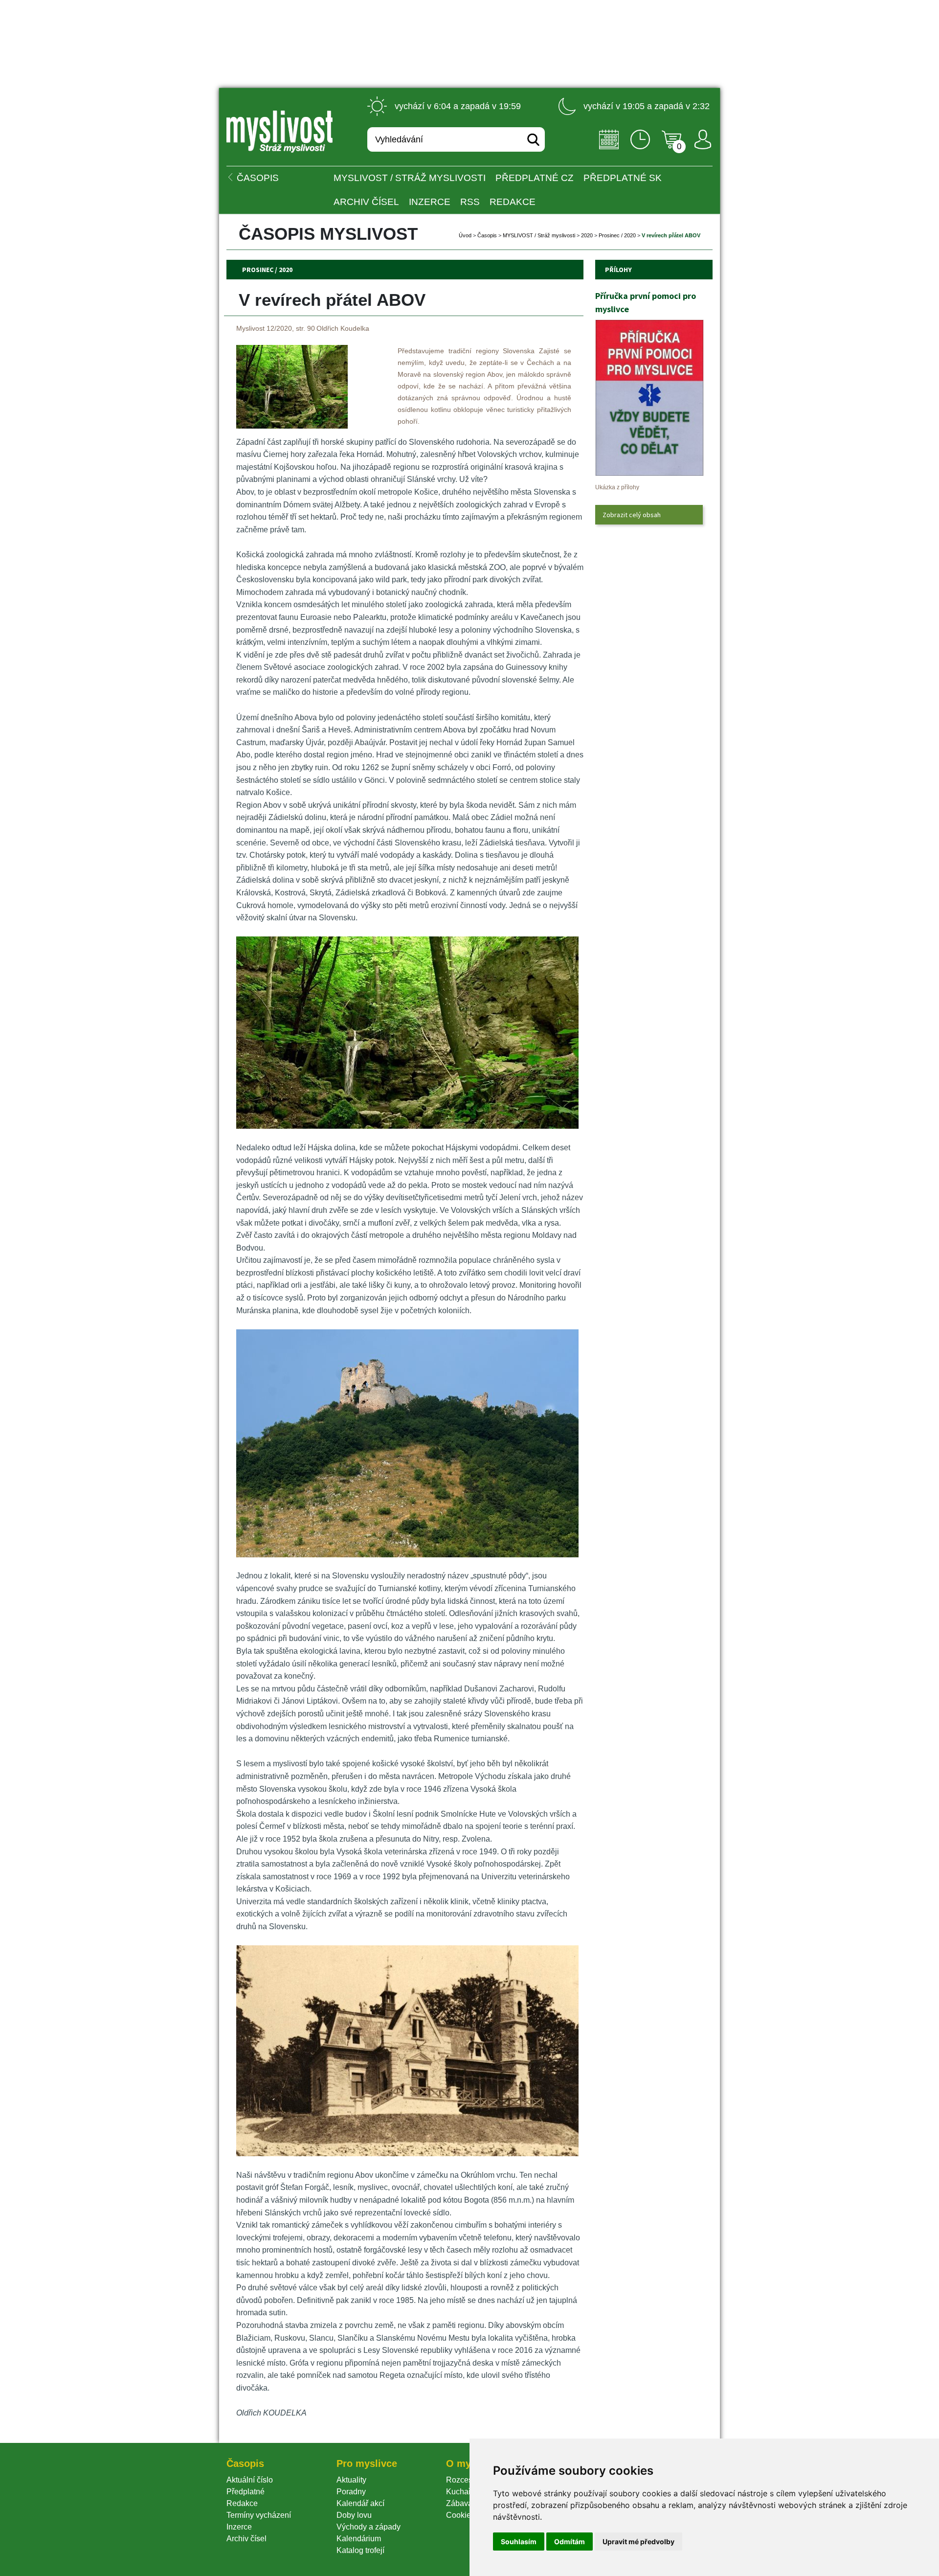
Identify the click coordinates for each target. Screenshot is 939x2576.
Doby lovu (354, 2515)
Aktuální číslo (250, 2480)
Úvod (465, 235)
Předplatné (246, 2492)
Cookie (460, 2515)
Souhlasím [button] (519, 2542)
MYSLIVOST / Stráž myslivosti (410, 178)
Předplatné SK (623, 178)
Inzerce (239, 2527)
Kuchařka (463, 2492)
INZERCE (430, 202)
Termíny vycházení (259, 2515)
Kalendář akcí (360, 2503)
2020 (587, 235)
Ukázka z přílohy (617, 487)
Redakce (513, 202)
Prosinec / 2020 (617, 235)
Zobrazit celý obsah (632, 515)
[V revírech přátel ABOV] (292, 426)
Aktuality (351, 2480)
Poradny (351, 2492)
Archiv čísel (366, 202)
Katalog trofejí (360, 2550)
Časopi (487, 235)
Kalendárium (359, 2539)
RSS (470, 202)
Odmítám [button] (570, 2542)
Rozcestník (465, 2480)
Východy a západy (369, 2527)
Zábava (459, 2503)
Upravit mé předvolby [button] (638, 2542)
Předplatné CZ (535, 178)
